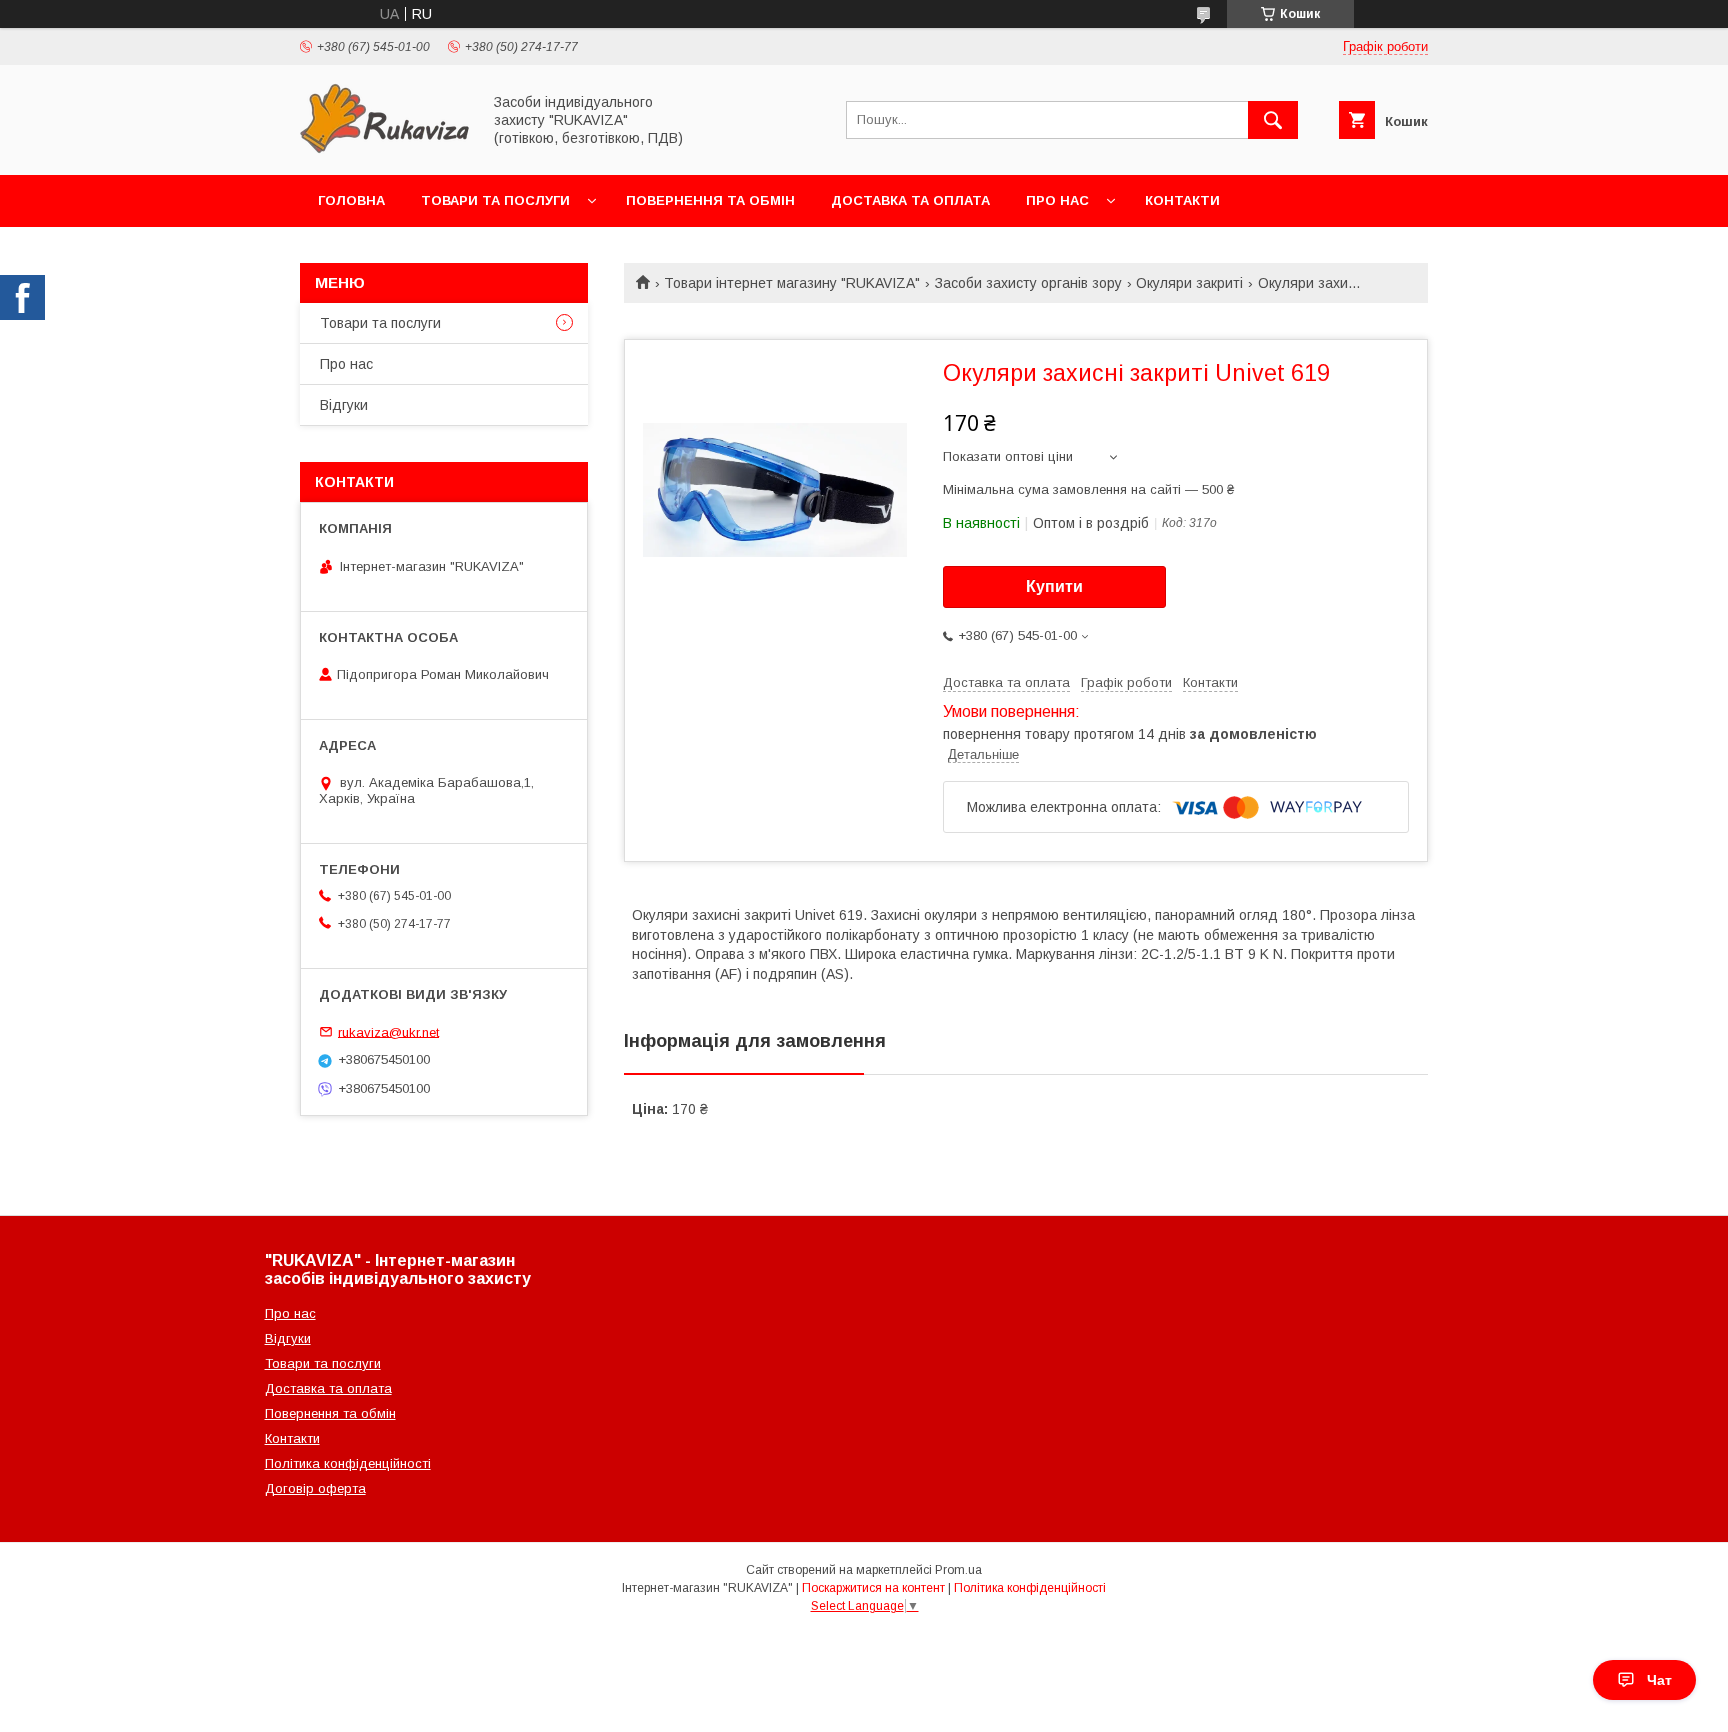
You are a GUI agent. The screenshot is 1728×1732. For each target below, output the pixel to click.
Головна (351, 200)
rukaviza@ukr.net (388, 1031)
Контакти (1182, 200)
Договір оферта (315, 1488)
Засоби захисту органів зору (1028, 283)
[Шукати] (1273, 120)
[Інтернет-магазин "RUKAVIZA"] (385, 149)
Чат (1659, 1680)
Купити (1054, 586)
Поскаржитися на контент (873, 1588)
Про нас (1057, 200)
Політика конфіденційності (348, 1463)
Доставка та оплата (910, 200)
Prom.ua (958, 1570)
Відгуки (344, 405)
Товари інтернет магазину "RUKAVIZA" (792, 283)
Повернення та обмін (710, 200)
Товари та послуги (495, 200)
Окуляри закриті (1189, 283)
